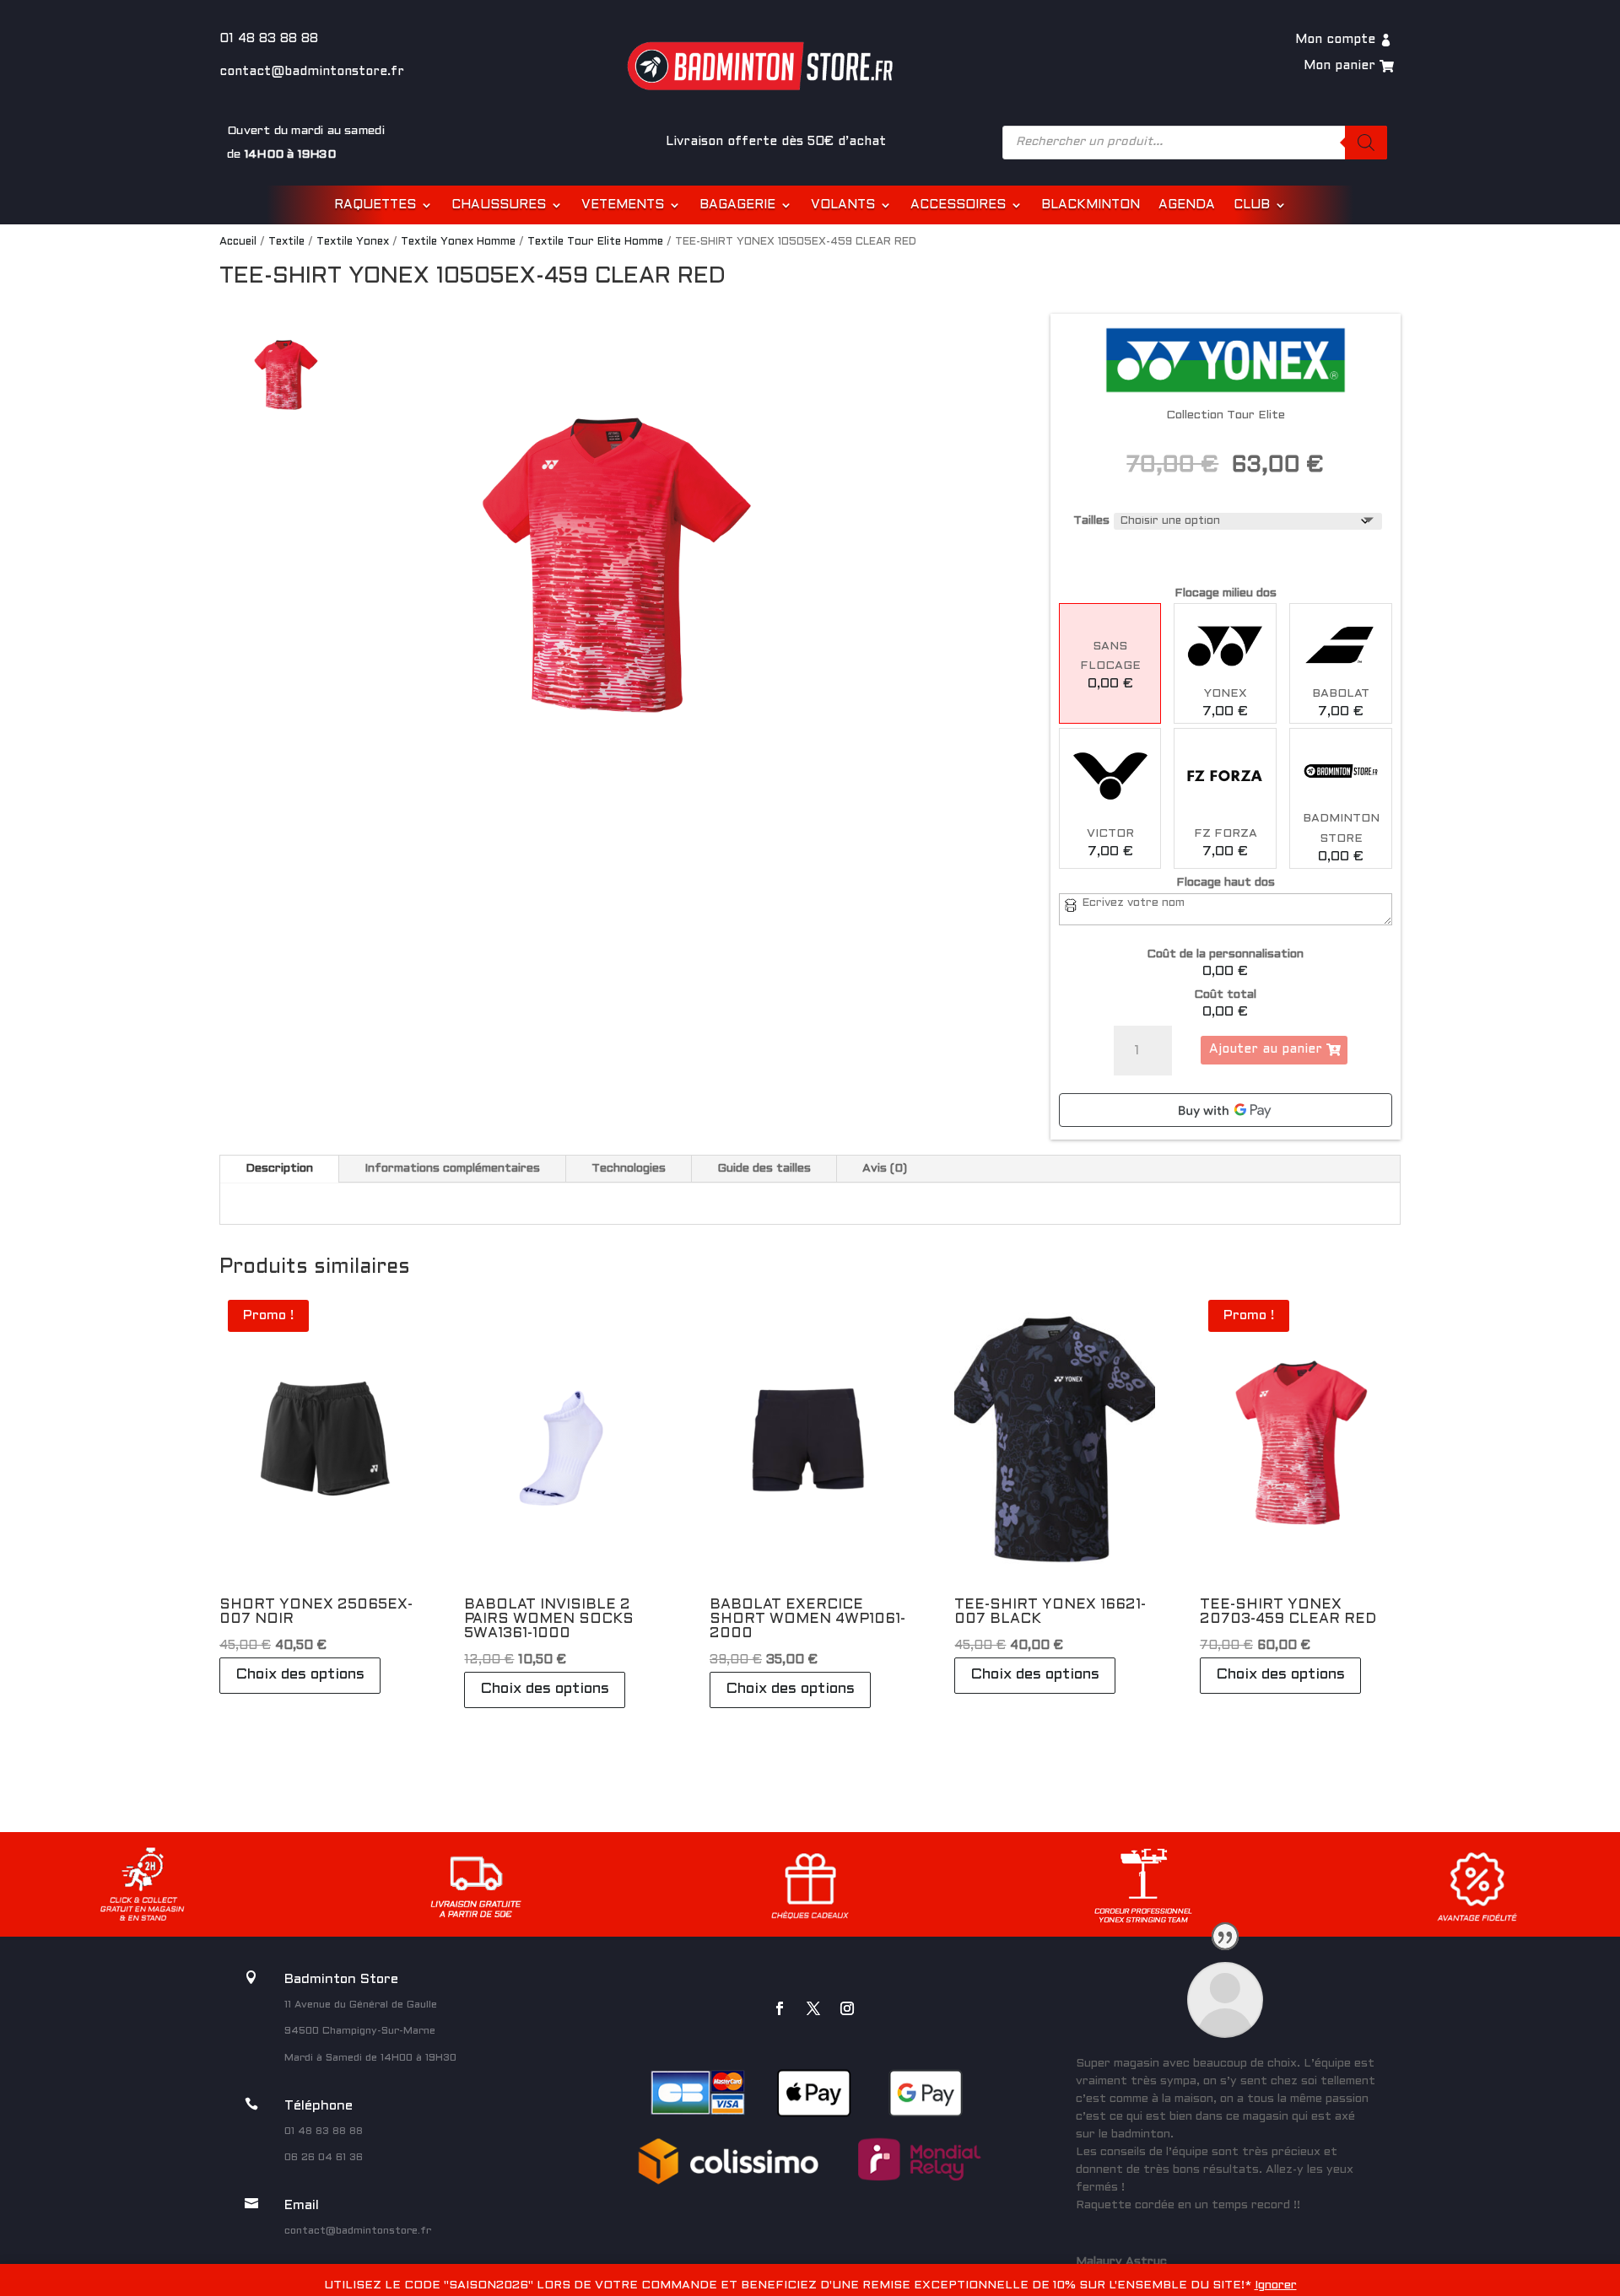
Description (279, 1169)
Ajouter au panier (1266, 1049)
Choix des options (300, 1675)
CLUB (1252, 205)
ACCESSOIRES (958, 205)
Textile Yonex (353, 242)
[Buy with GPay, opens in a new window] (1226, 1110)
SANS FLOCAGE (1110, 657)
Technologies (629, 1169)
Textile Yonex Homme (458, 242)
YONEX (1226, 694)
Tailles (1091, 521)
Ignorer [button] (1276, 2285)
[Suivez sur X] (813, 2008)
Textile (286, 242)
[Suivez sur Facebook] (780, 2008)
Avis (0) (885, 1169)
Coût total (1225, 995)
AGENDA (1187, 205)
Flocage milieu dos (1226, 593)
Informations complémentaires (452, 1169)
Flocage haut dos (1226, 883)
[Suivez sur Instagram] (847, 2008)
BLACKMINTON (1091, 205)
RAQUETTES (375, 205)
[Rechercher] (1366, 143)
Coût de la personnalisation (1225, 954)
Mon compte (1335, 40)
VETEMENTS (623, 205)
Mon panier (1339, 66)
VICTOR (1110, 834)
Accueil (238, 242)
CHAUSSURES (499, 205)
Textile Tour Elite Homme (595, 242)
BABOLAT (1341, 694)
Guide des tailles (764, 1169)
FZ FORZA (1226, 834)
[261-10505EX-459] (615, 569)
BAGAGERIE (737, 205)
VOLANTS (843, 205)
